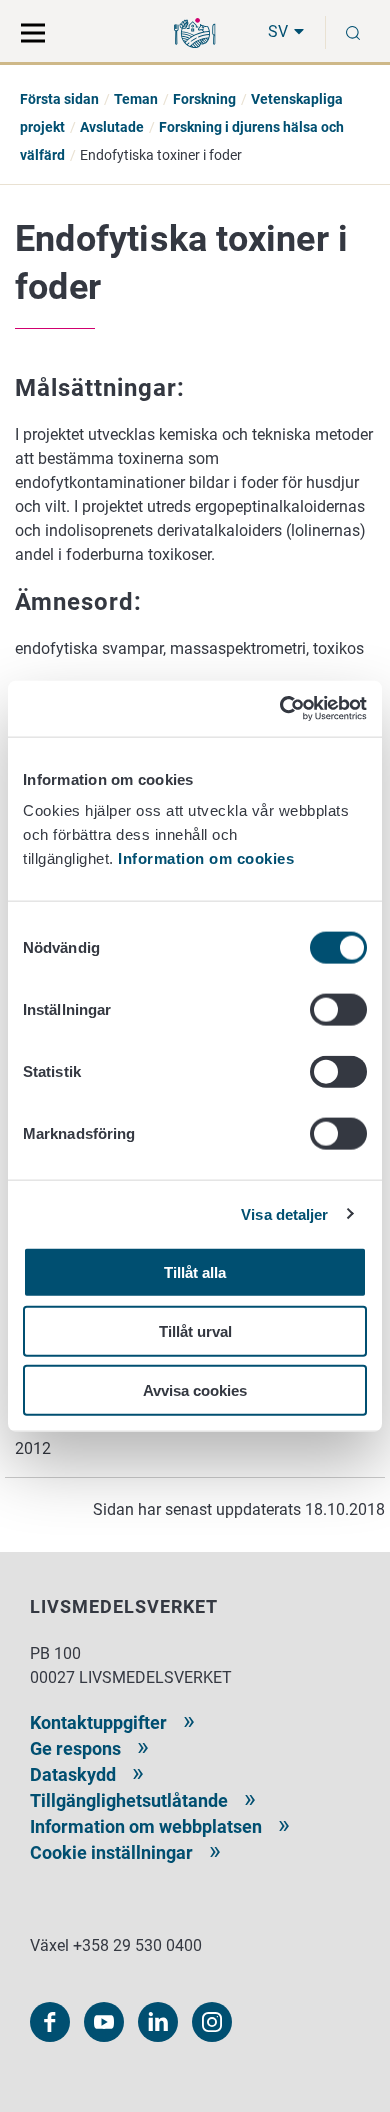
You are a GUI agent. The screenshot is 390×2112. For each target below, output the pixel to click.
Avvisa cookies (195, 1389)
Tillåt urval (195, 1330)
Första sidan (59, 99)
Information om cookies (206, 858)
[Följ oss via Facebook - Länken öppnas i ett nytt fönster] (50, 2022)
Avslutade (112, 127)
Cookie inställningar (111, 1852)
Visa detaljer (284, 1213)
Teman (136, 99)
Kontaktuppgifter (98, 1722)
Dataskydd (73, 1774)
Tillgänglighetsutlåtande (129, 1800)
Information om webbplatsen (146, 1826)
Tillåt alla (195, 1272)
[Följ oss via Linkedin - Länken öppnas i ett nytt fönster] (158, 2022)
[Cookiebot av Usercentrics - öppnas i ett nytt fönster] (280, 709)
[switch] (338, 1010)
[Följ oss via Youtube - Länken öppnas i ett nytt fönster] (104, 2022)
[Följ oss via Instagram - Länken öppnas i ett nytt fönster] (212, 2022)
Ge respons (75, 1748)
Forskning (204, 99)
